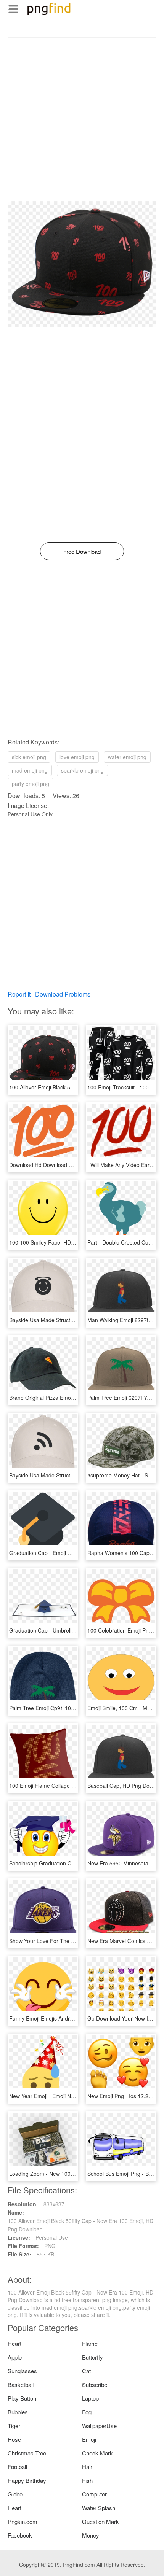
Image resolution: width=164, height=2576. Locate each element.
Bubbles (18, 2412)
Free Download (82, 551)
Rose (14, 2439)
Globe (15, 2494)
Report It (19, 994)
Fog (87, 2412)
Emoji (89, 2439)
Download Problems (63, 994)
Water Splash (99, 2508)
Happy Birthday (27, 2480)
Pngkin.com (23, 2521)
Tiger (14, 2426)
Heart (14, 2343)
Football (17, 2467)
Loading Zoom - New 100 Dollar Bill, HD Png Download (76, 2174)
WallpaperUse (99, 2426)
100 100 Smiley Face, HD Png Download (58, 1242)
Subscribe (95, 2384)
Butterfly (92, 2357)
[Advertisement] (82, 119)
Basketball (21, 2384)
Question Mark (100, 2521)
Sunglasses (22, 2371)
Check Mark (97, 2453)
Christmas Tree (27, 2453)
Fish (87, 2480)
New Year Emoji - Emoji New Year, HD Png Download (73, 2096)
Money (91, 2535)
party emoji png (31, 784)
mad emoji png (30, 770)
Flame (90, 2343)
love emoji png (77, 757)
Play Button (22, 2398)
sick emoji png (29, 757)
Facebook (20, 2535)
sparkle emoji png (82, 770)
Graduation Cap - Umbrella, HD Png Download (65, 1630)
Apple (15, 2357)
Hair (87, 2467)
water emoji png (127, 757)
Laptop (90, 2398)
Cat (86, 2371)
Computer (94, 2494)
